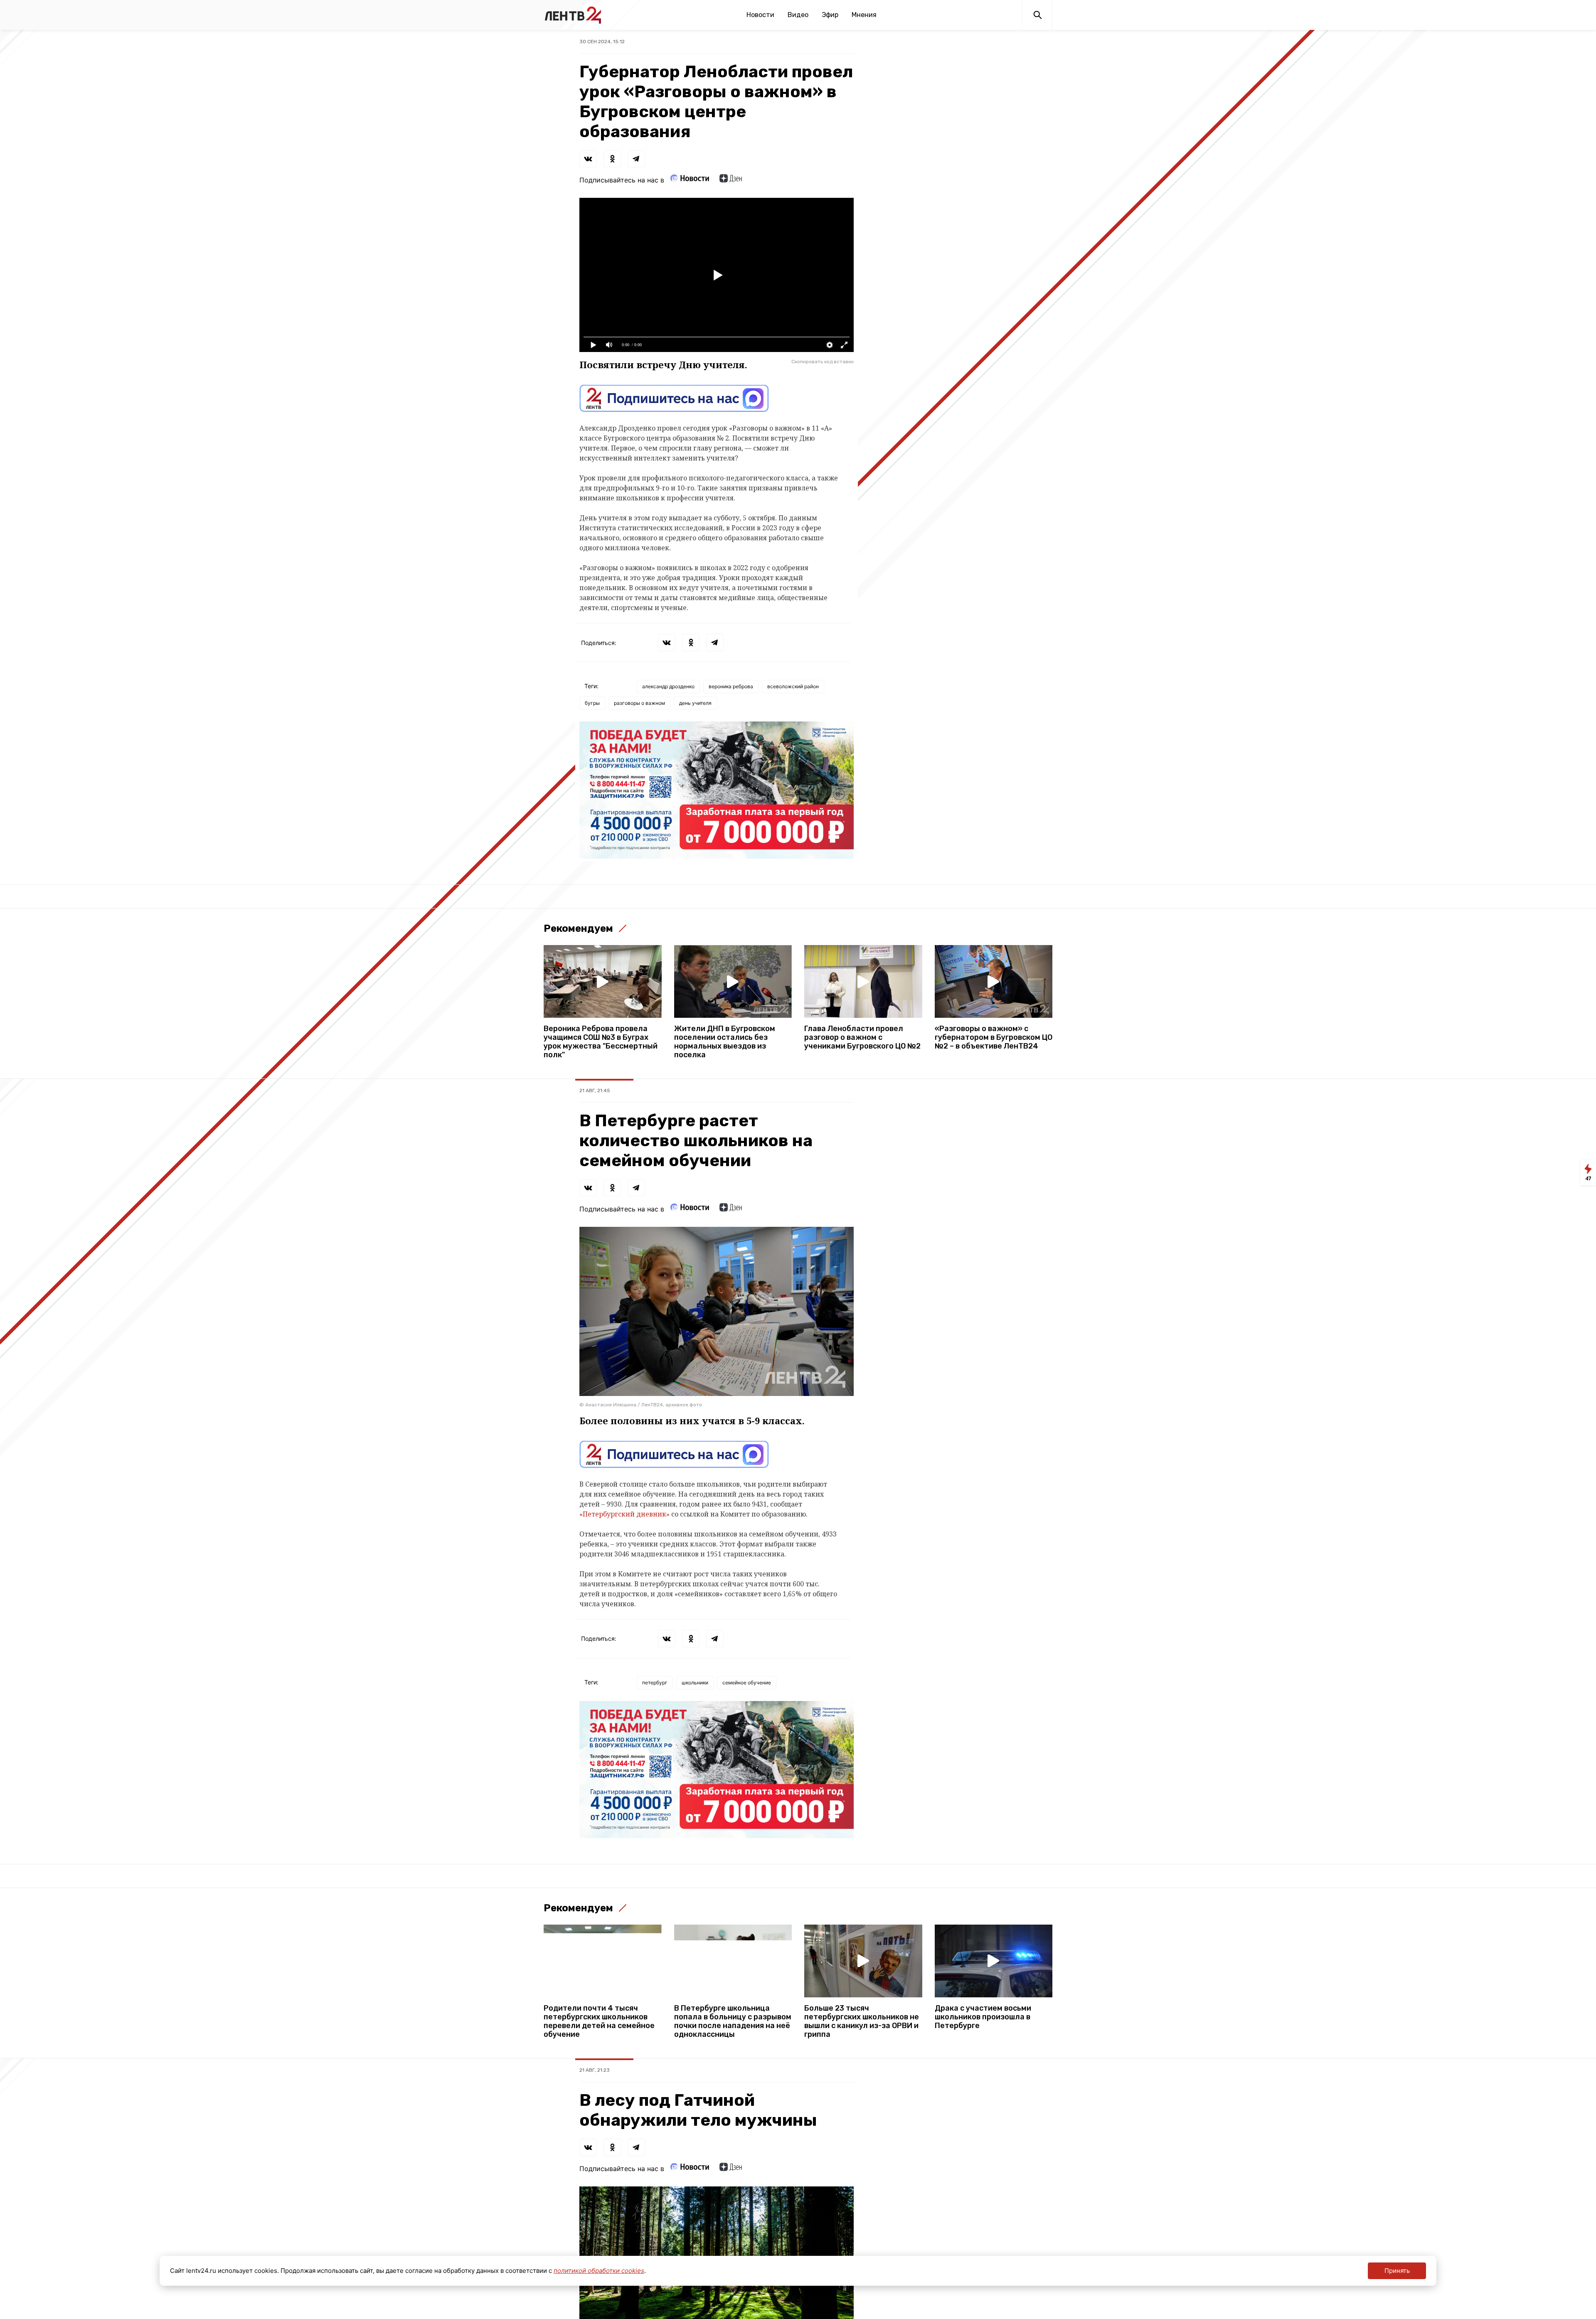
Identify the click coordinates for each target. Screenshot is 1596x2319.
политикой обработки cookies (599, 2271)
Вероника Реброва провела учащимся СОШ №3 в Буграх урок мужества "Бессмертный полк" (601, 1042)
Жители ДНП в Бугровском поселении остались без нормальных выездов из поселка (725, 1042)
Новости (760, 15)
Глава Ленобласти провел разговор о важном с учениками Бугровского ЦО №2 (862, 1038)
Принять (1397, 2271)
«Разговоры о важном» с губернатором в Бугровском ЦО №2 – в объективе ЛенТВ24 (994, 1038)
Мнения (864, 15)
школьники (695, 1683)
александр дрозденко (668, 686)
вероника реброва (731, 686)
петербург (655, 1683)
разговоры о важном (639, 703)
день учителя (695, 703)
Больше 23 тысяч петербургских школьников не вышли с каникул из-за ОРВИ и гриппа (862, 2021)
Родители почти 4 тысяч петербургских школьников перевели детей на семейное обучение (599, 2021)
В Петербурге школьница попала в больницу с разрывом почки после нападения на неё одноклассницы (733, 2021)
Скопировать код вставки (823, 362)
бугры (592, 703)
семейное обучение (747, 1683)
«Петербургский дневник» (624, 1514)
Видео (798, 15)
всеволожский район (793, 686)
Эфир (830, 15)
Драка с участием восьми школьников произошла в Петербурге (983, 2017)
